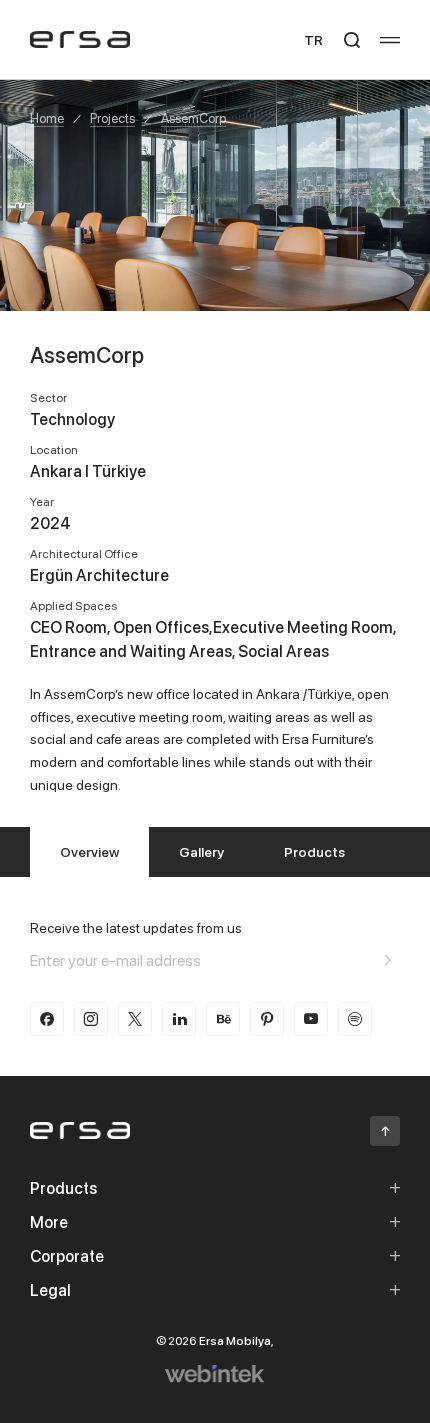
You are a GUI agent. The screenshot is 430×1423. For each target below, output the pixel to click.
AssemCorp (193, 118)
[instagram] (91, 1019)
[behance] (223, 1019)
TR (313, 39)
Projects (112, 118)
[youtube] (311, 1019)
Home (47, 118)
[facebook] (47, 1019)
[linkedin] (179, 1019)
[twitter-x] (135, 1019)
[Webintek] (215, 1374)
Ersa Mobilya (235, 1340)
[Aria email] (388, 960)
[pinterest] (267, 1019)
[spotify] (355, 1019)
